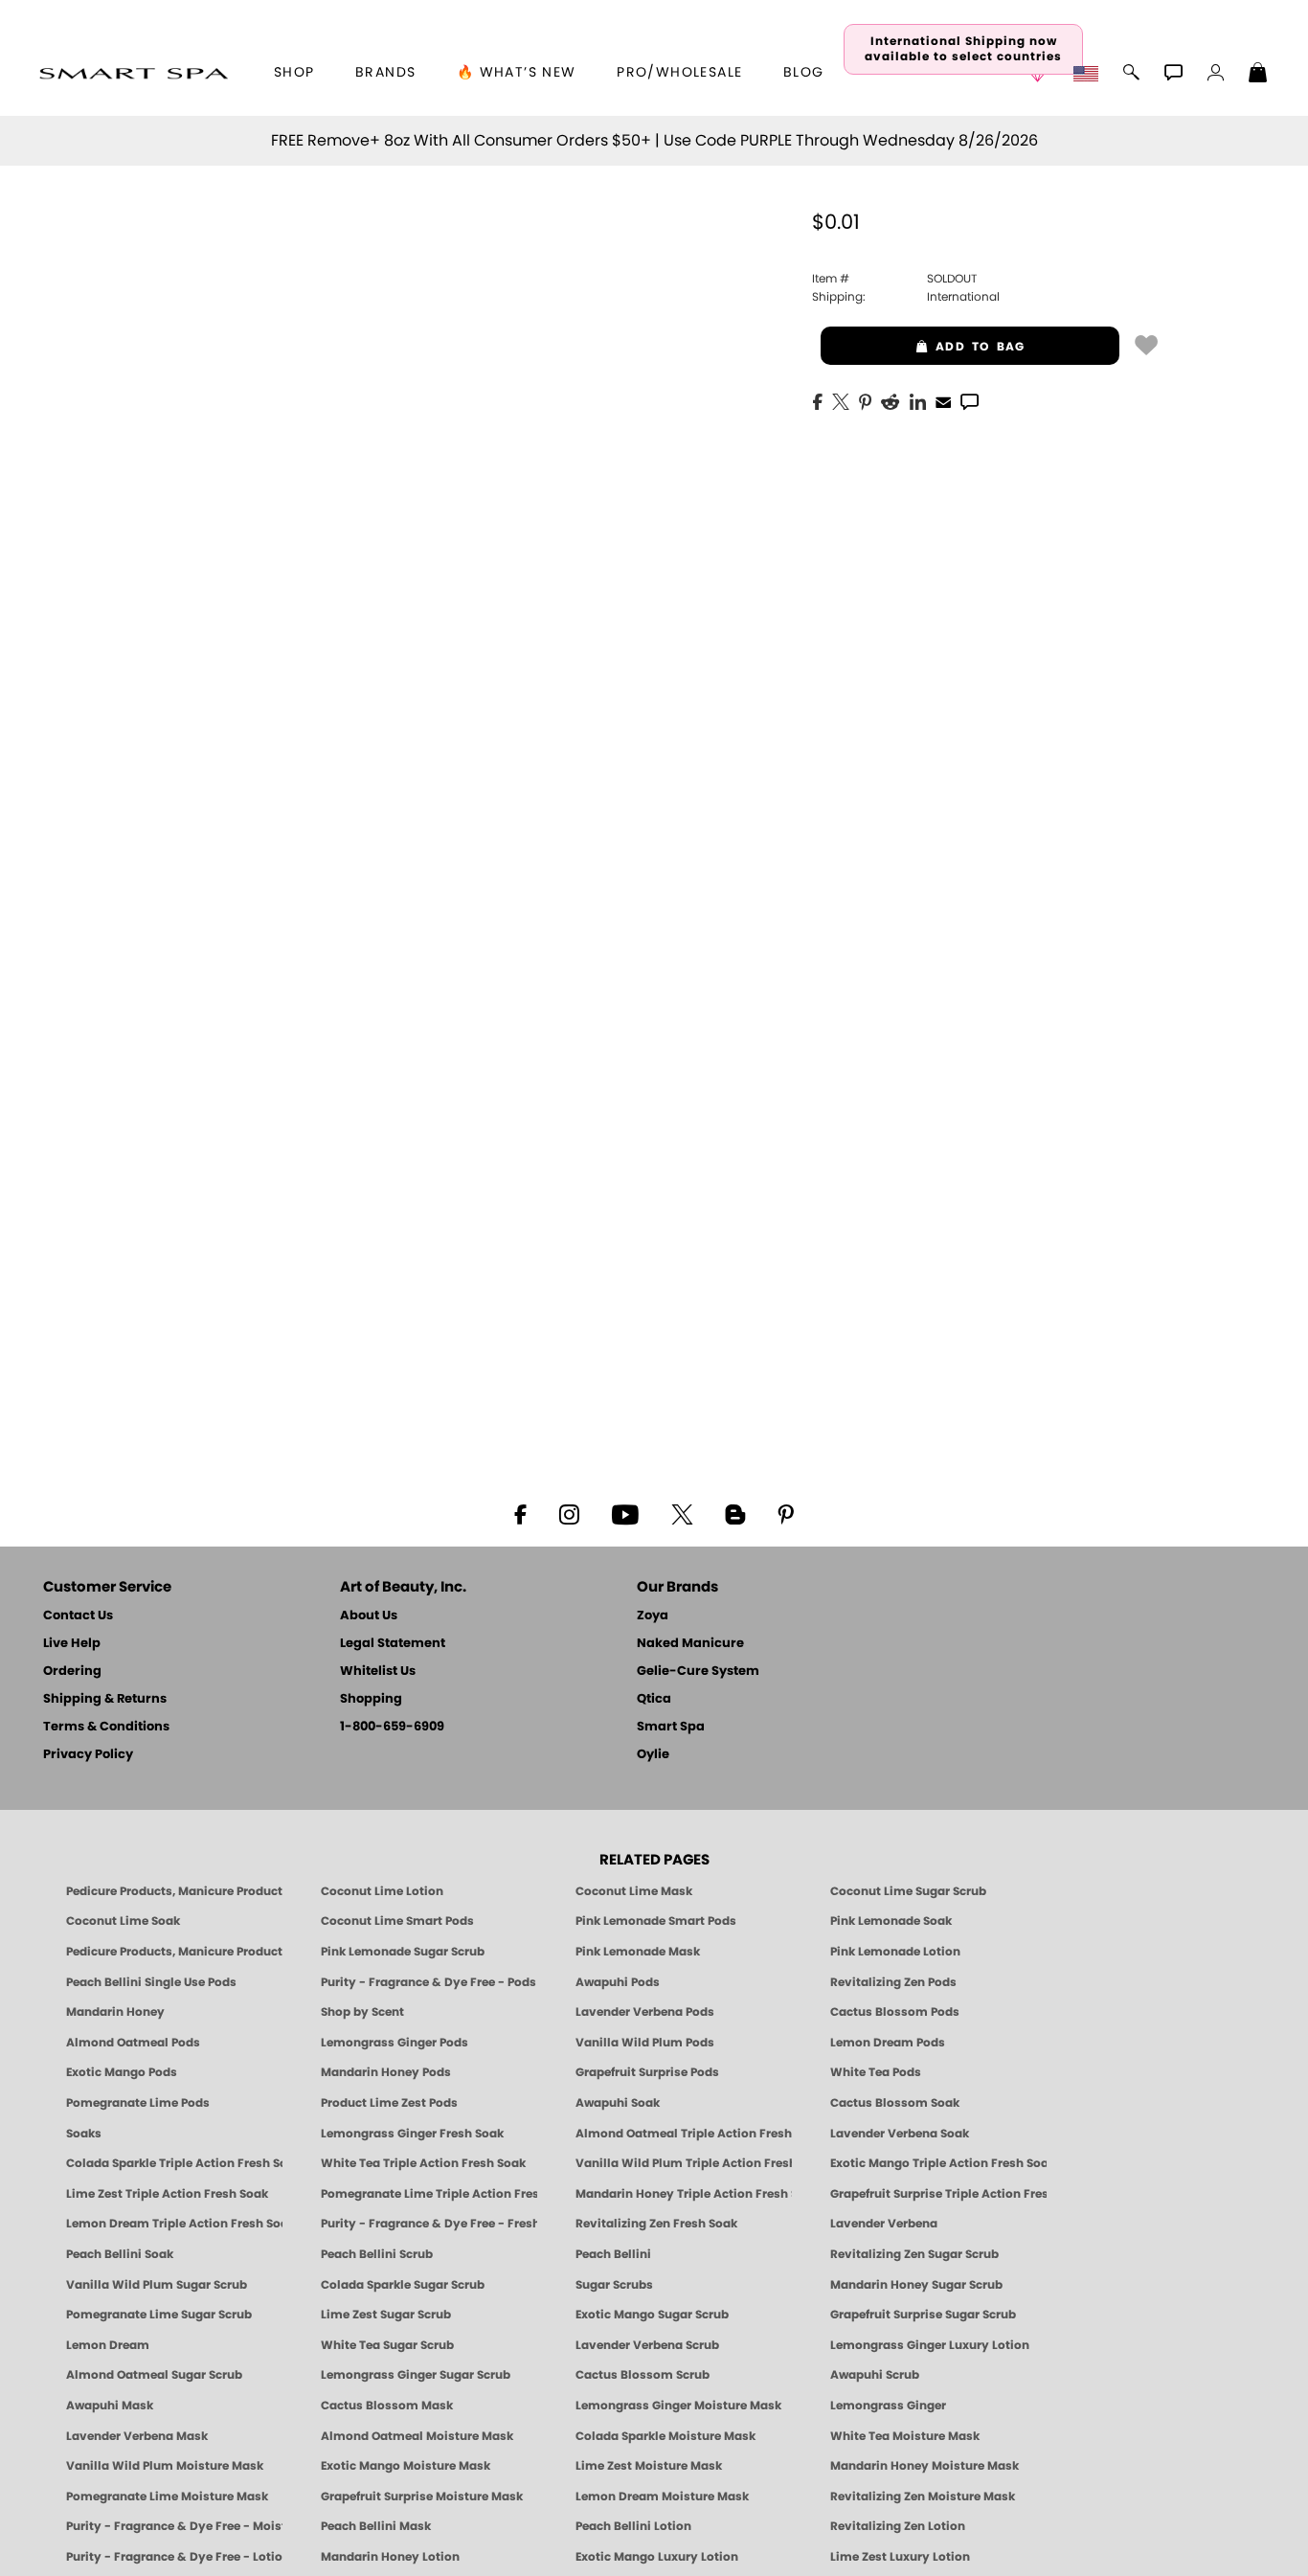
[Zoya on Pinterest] (785, 1513)
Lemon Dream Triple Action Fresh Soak (174, 2224)
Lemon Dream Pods (888, 2043)
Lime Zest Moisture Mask (649, 2466)
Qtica (654, 1699)
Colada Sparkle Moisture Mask (665, 2436)
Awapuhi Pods (618, 1982)
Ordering (72, 1672)
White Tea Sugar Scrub (387, 2345)
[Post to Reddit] (891, 400)
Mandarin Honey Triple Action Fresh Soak (684, 2194)
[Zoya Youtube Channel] (625, 1513)
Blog (804, 73)
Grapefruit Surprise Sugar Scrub (923, 2315)
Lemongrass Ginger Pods (395, 2043)
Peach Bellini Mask (376, 2526)
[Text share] (970, 401)
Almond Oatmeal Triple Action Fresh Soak (684, 2134)
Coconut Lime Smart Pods (397, 1921)
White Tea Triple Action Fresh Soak (423, 2163)
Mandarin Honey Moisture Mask (925, 2466)
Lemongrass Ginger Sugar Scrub (416, 2375)
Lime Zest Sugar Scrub (386, 2315)
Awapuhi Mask (110, 2406)
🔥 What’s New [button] (517, 73)
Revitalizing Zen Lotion (898, 2526)
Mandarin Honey (115, 2012)
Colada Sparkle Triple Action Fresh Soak (174, 2163)
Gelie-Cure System (698, 1672)
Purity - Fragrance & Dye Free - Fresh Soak (429, 2224)
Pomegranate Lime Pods (138, 2103)
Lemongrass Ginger (888, 2406)
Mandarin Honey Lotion (390, 2557)
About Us (369, 1616)
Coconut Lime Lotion (382, 1891)
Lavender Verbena (884, 2224)
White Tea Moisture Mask (905, 2436)
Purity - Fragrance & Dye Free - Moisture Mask (174, 2526)
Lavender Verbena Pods (645, 2012)
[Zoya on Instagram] (569, 1513)
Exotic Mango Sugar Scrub (652, 2315)
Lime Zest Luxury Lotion (900, 2557)
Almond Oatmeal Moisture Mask (417, 2436)
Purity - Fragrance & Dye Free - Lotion (174, 2557)
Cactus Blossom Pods (895, 2012)
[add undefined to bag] (1146, 344)
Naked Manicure (690, 1644)
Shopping (371, 1699)
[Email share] (943, 401)
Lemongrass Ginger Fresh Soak (412, 2134)
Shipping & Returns (105, 1699)
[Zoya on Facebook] (520, 1513)
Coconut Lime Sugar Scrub (908, 1891)
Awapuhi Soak (618, 2103)
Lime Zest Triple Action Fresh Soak (167, 2194)
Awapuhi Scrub (875, 2375)
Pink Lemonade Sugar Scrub (403, 1952)
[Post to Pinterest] (865, 400)
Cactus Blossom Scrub (643, 2375)
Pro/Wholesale (679, 73)
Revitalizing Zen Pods (893, 1982)
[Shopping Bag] (1258, 75)
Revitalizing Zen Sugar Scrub (914, 2254)
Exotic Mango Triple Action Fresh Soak (938, 2163)
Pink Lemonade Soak (891, 1921)
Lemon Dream (108, 2345)
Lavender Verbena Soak (900, 2134)
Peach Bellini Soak (120, 2254)
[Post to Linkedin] (918, 400)
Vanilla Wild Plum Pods (645, 2043)
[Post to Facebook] (818, 400)
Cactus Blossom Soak (895, 2103)
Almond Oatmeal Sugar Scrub (154, 2375)
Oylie (653, 1755)
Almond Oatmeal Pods (133, 2043)
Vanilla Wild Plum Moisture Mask (165, 2466)
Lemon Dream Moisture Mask (662, 2497)
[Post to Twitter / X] (841, 400)
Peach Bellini (613, 2254)
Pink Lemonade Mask (638, 1952)
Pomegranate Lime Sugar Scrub (159, 2315)
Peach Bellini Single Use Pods (151, 1982)
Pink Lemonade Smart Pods (656, 1921)
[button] (134, 73)
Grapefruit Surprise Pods (647, 2072)
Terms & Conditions (106, 1727)
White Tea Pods (876, 2072)
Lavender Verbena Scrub (647, 2345)
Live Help (72, 1644)
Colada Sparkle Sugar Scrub (403, 2285)
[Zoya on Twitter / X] (682, 1513)
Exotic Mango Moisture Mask (406, 2466)
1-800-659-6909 (392, 1727)
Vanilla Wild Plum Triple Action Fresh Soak (684, 2163)
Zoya (653, 1616)
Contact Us (78, 1616)
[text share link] (970, 400)
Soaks (84, 2134)
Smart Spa (671, 1727)
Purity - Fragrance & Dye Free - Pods (428, 1982)
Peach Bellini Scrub (377, 2254)
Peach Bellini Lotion (633, 2526)
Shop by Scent (362, 2012)
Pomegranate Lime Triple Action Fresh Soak (429, 2194)
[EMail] (943, 400)
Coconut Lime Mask (634, 1891)
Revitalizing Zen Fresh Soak (656, 2224)
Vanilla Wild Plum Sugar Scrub (157, 2285)
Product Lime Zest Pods (389, 2103)
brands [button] (385, 73)
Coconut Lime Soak (123, 1921)
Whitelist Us (378, 1672)
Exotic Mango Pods (122, 2072)
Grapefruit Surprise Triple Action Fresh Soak (938, 2194)
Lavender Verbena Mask (137, 2436)
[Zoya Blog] (735, 1513)
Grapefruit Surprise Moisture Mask (422, 2497)
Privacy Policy (88, 1755)
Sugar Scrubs (614, 2285)
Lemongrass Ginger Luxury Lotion (930, 2345)
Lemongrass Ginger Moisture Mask (678, 2406)
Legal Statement (393, 1644)
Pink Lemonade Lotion (895, 1952)
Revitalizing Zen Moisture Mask (923, 2497)
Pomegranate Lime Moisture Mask (167, 2497)
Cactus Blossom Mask (387, 2406)
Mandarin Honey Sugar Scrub (916, 2285)
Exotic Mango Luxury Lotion (657, 2557)
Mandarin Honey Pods (386, 2072)
